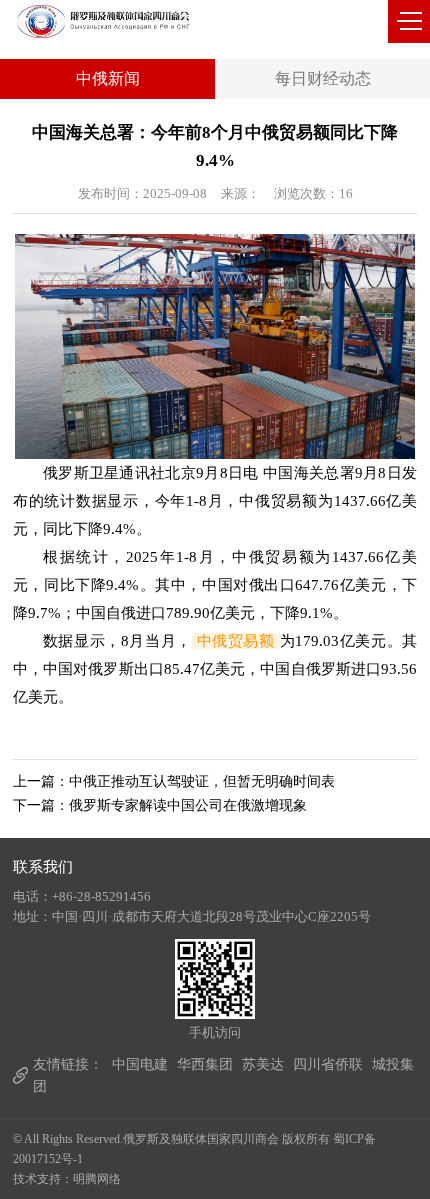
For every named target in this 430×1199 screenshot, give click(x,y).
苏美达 (263, 1064)
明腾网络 (97, 1179)
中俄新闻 (108, 78)
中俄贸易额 (236, 641)
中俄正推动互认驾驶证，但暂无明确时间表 (202, 781)
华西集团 (205, 1064)
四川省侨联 (328, 1064)
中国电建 (140, 1064)
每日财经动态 (323, 78)
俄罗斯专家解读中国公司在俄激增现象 (188, 805)
